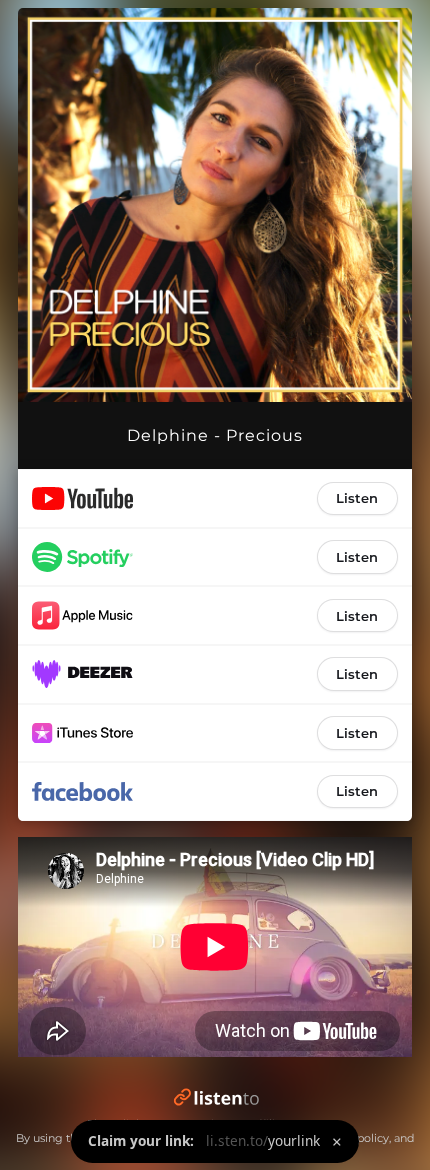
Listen (357, 498)
